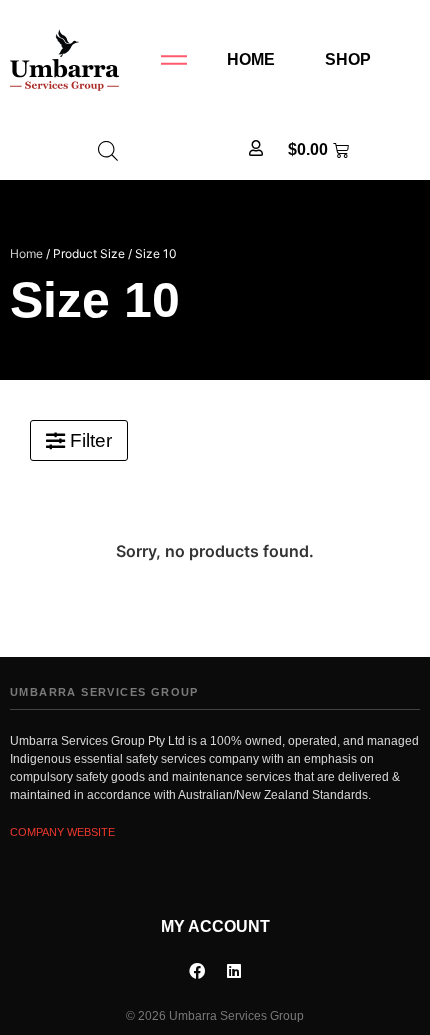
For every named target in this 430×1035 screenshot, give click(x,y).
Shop (348, 59)
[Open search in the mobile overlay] (108, 150)
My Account (215, 926)
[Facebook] (197, 971)
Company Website (62, 832)
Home (251, 59)
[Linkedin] (234, 971)
